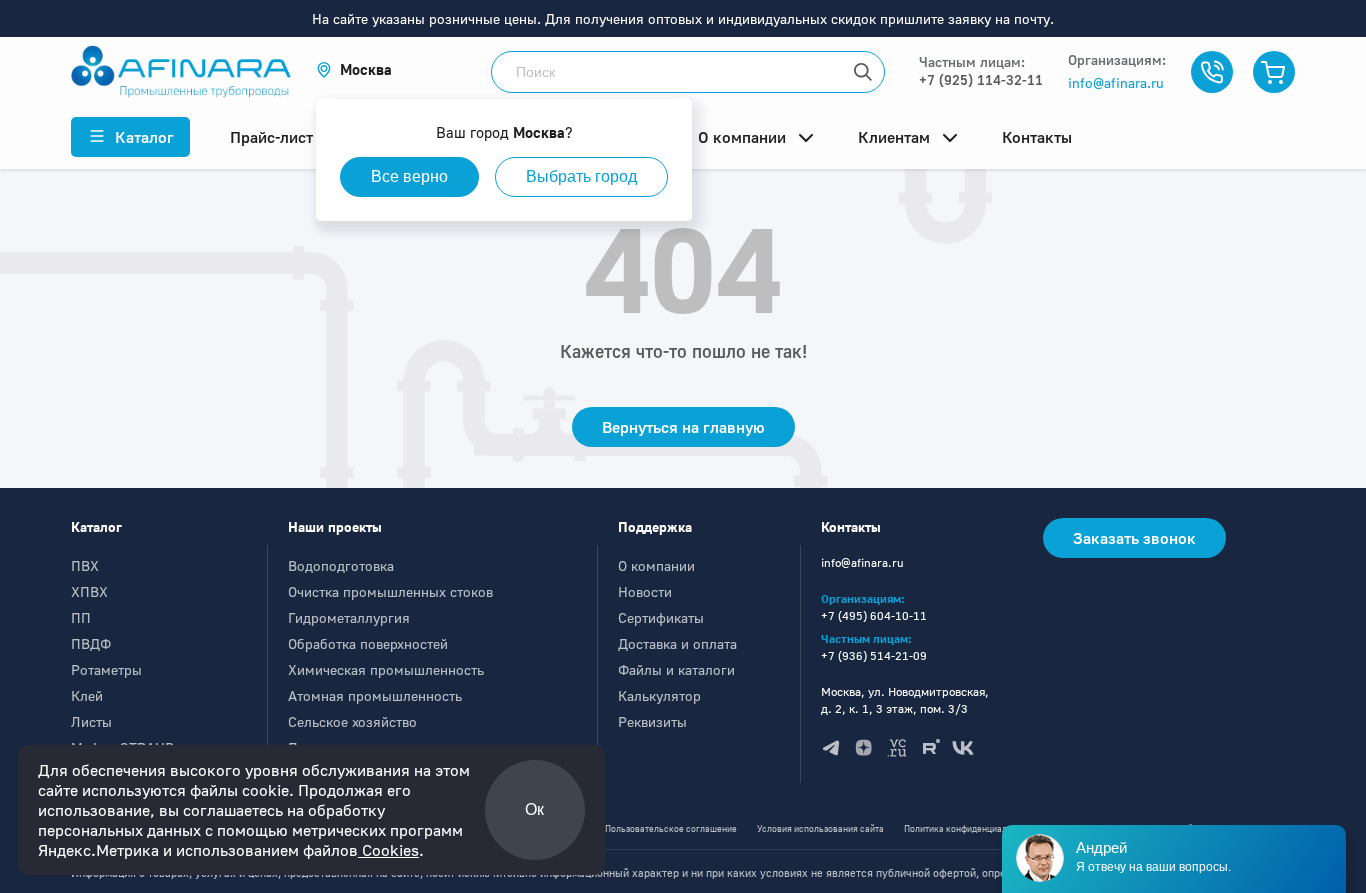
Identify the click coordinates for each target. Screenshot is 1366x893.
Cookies (388, 850)
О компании (656, 565)
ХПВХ (89, 591)
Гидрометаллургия (349, 617)
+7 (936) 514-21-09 (874, 655)
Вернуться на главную (683, 427)
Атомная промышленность (375, 695)
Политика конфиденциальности (970, 828)
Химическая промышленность (386, 669)
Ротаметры (106, 669)
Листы (91, 721)
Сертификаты (661, 617)
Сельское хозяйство (352, 721)
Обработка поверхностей (368, 643)
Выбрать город (581, 176)
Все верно (409, 176)
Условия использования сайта (820, 828)
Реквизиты (652, 721)
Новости (645, 591)
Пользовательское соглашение (671, 828)
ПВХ (85, 565)
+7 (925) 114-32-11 (981, 79)
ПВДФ (91, 643)
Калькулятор (659, 695)
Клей (87, 695)
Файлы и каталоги (676, 669)
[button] (354, 69)
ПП (81, 617)
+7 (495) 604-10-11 (874, 615)
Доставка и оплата (677, 643)
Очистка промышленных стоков (390, 591)
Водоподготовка (341, 565)
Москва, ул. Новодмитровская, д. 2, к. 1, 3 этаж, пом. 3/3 (905, 700)
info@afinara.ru (1116, 82)
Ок (534, 809)
